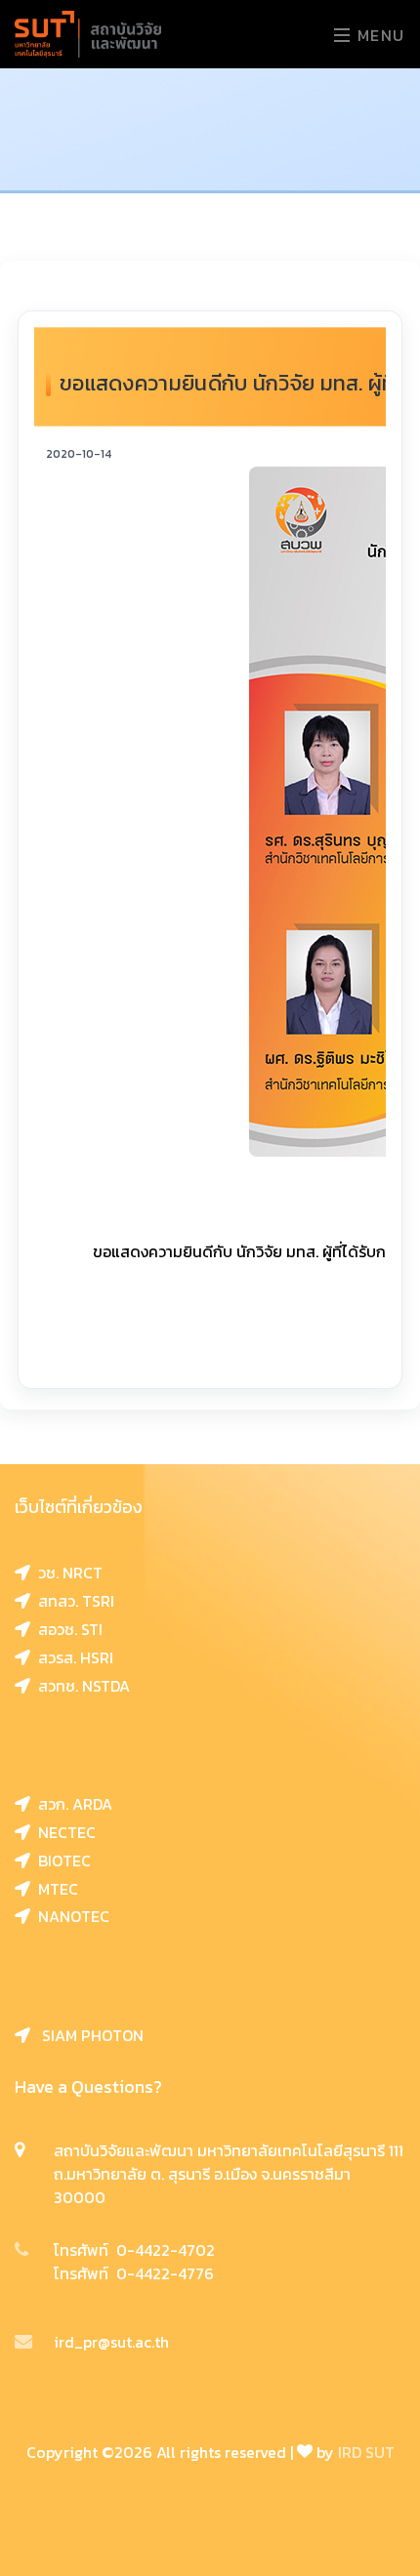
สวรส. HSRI (72, 1657)
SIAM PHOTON (87, 2035)
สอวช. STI (66, 1629)
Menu (378, 35)
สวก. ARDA (71, 1804)
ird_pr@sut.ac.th (111, 2342)
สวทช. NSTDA (80, 1686)
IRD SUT (366, 2452)
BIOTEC (61, 1860)
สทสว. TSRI (72, 1601)
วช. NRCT (66, 1573)
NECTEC (63, 1832)
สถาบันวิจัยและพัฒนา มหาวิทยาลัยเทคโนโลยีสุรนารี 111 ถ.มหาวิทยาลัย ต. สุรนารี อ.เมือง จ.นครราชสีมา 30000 (229, 2174)
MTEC (54, 1889)
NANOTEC (70, 1916)
